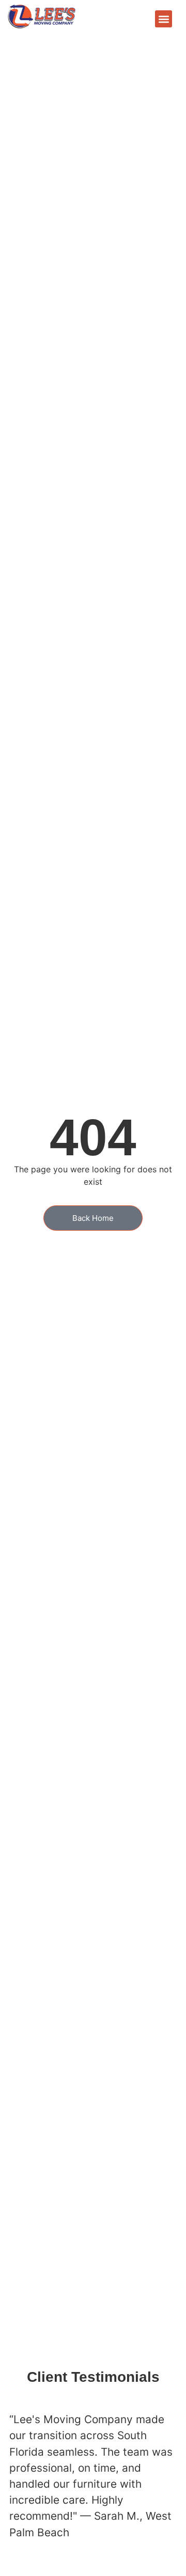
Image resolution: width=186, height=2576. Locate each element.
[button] (164, 19)
